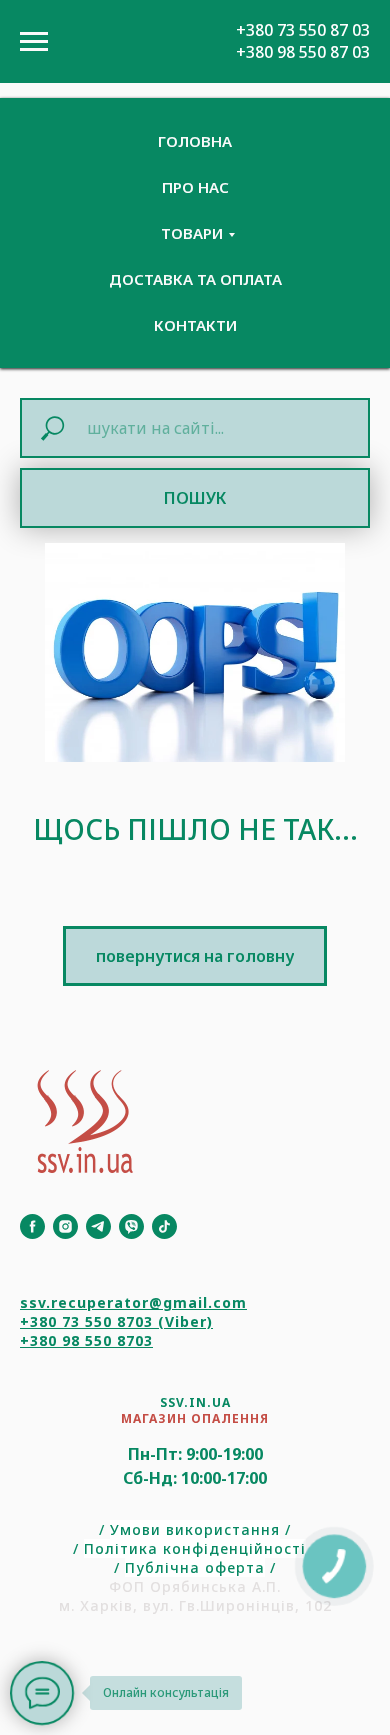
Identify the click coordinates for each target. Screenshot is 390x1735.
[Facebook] (32, 1226)
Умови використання (195, 1529)
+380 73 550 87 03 (303, 30)
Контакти (195, 325)
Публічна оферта (195, 1567)
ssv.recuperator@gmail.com (133, 1302)
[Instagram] (65, 1226)
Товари (192, 233)
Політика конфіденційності (195, 1548)
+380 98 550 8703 (86, 1340)
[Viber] (131, 1226)
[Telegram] (98, 1226)
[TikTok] (164, 1226)
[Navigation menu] (34, 42)
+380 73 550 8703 (86, 1321)
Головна (195, 141)
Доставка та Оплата (195, 279)
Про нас (195, 187)
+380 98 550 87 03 (303, 52)
